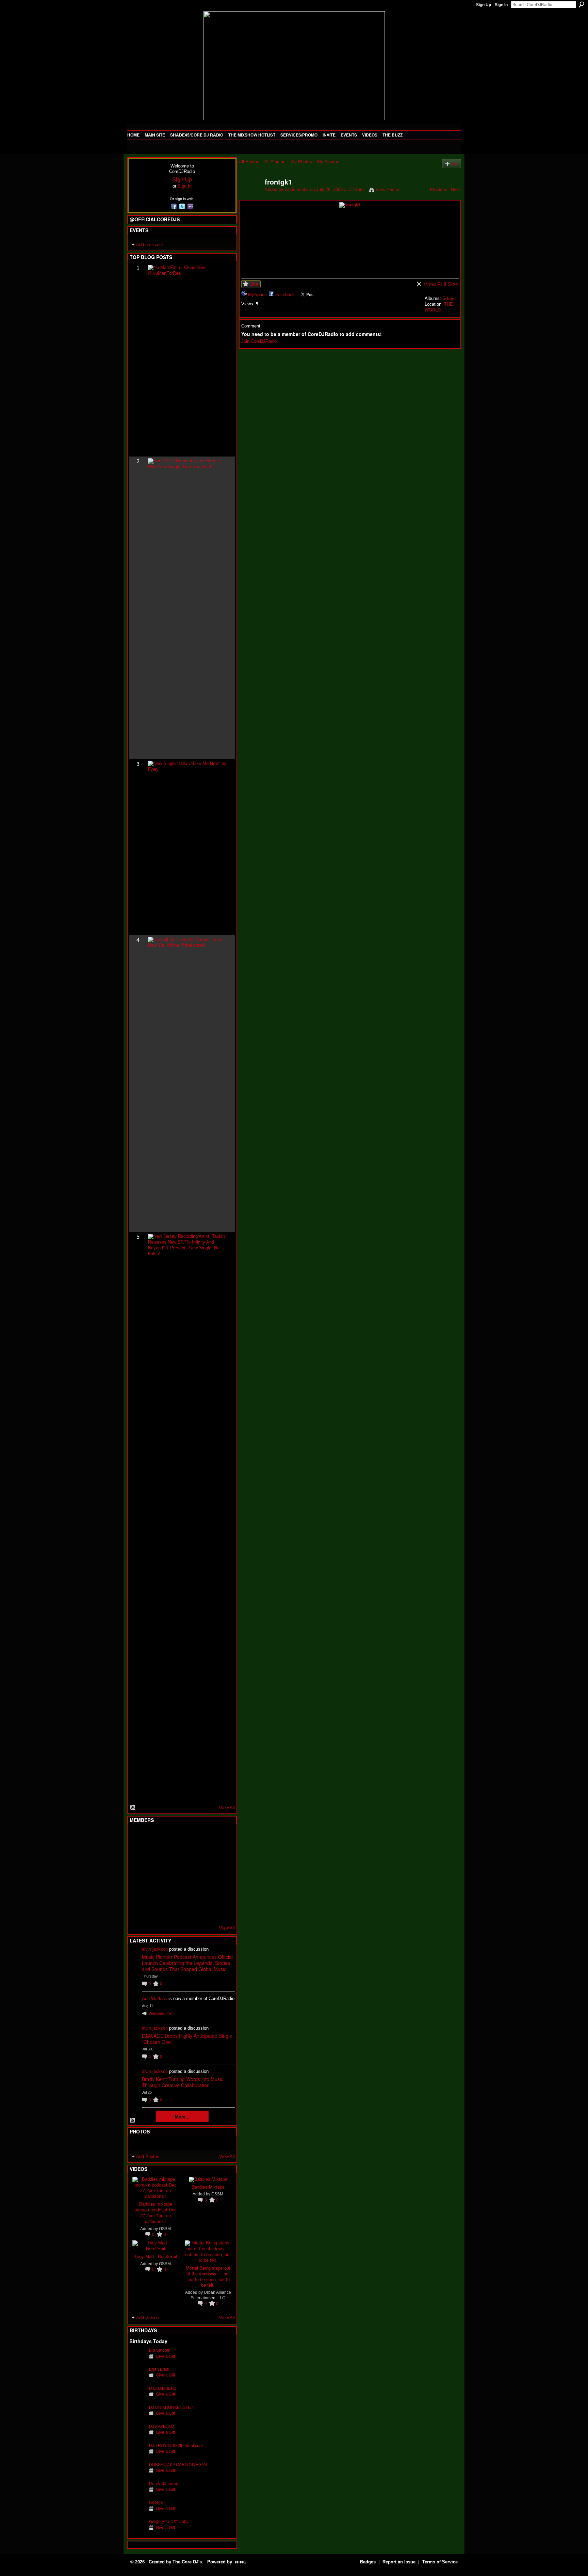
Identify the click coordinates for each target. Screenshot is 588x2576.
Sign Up (484, 5)
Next (455, 189)
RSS (133, 1808)
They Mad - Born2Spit (156, 2256)
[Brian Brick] (137, 2380)
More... (182, 2117)
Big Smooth (160, 2350)
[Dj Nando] (204, 1874)
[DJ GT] (187, 1874)
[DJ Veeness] (221, 1837)
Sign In (501, 5)
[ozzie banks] (250, 197)
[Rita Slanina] (137, 1892)
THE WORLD (439, 307)
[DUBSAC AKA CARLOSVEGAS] (137, 2475)
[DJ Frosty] (154, 1837)
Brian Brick (159, 2369)
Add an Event (150, 245)
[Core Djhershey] (221, 1910)
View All (227, 1808)
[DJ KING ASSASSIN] (221, 1855)
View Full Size (441, 284)
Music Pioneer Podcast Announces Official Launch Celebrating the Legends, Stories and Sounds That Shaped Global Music (187, 1963)
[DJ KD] (171, 1855)
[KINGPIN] (154, 1892)
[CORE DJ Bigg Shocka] (137, 1855)
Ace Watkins (154, 1998)
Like (254, 284)
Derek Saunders (164, 2484)
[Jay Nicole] (171, 1892)
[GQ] (154, 1874)
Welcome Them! (162, 2013)
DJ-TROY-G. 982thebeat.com (176, 2445)
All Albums (275, 162)
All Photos (249, 162)
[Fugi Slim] (171, 1837)
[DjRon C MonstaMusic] (187, 1892)
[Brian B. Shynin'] (171, 1874)
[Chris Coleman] (187, 1837)
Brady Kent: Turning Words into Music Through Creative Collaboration (183, 2082)
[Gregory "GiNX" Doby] (137, 2532)
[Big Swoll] (204, 1837)
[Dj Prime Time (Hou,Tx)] (154, 1910)
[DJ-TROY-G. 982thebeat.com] (137, 2456)
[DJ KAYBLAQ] (137, 2437)
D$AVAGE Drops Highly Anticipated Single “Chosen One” (187, 2039)
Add (455, 164)
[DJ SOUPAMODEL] (171, 1910)
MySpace (257, 295)
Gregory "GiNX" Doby (169, 2521)
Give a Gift (165, 2356)
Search (582, 4)
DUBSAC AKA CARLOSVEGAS (178, 2465)
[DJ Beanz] (154, 1855)
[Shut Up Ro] (221, 1892)
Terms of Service (440, 2562)
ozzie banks (297, 189)
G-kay (448, 298)
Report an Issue (399, 2562)
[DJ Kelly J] (137, 1837)
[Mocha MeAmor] (221, 1874)
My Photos (301, 162)
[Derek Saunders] (137, 2494)
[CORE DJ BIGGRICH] (187, 1855)
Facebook (285, 295)
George (156, 2502)
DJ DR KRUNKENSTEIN (172, 2407)
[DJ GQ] (204, 1910)
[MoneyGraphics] (204, 1892)
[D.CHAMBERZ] (137, 2399)
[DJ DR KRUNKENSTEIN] (137, 2418)
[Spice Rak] (137, 1874)
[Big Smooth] (137, 2361)
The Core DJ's (187, 2562)
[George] (137, 2513)
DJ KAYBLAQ (161, 2426)
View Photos (388, 190)
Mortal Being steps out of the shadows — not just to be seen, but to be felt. (208, 2276)
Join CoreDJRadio (259, 341)
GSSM (165, 2229)
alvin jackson (155, 1949)
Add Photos (148, 2156)
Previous (438, 189)
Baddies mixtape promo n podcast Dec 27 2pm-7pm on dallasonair (156, 2212)
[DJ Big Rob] (137, 1910)
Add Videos (148, 2318)
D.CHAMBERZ (163, 2388)
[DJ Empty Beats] (204, 1855)
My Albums (328, 162)
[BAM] (187, 1910)
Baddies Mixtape (208, 2187)
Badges (368, 2562)
